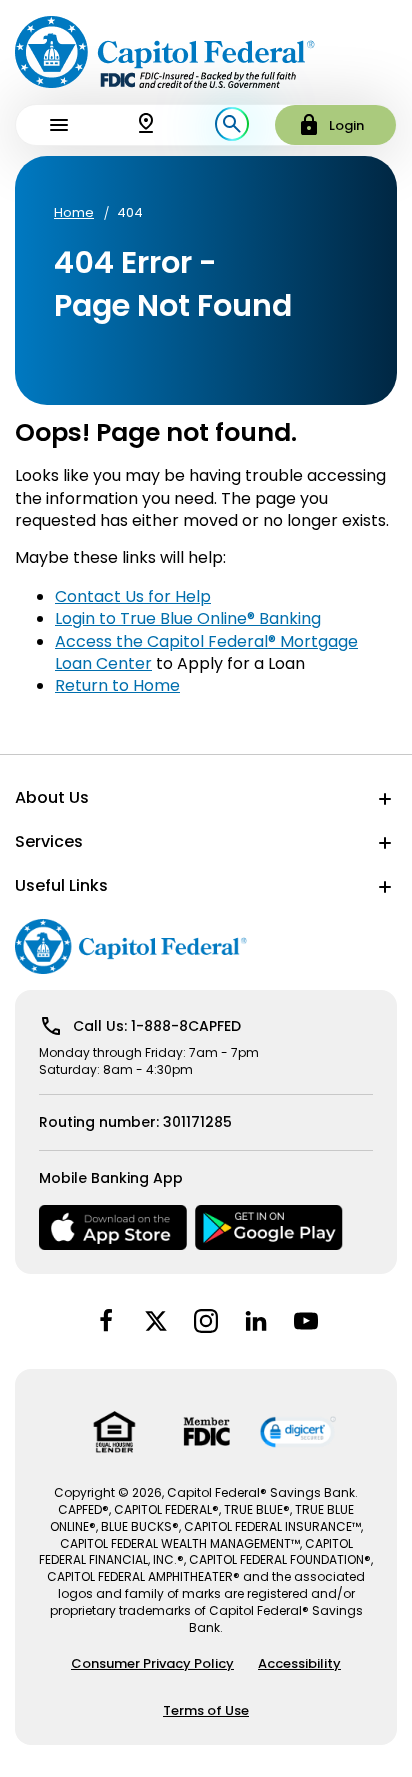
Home (74, 213)
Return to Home (117, 685)
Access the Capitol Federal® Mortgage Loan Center (206, 652)
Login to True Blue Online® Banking (188, 618)
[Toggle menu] (59, 125)
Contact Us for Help (133, 596)
